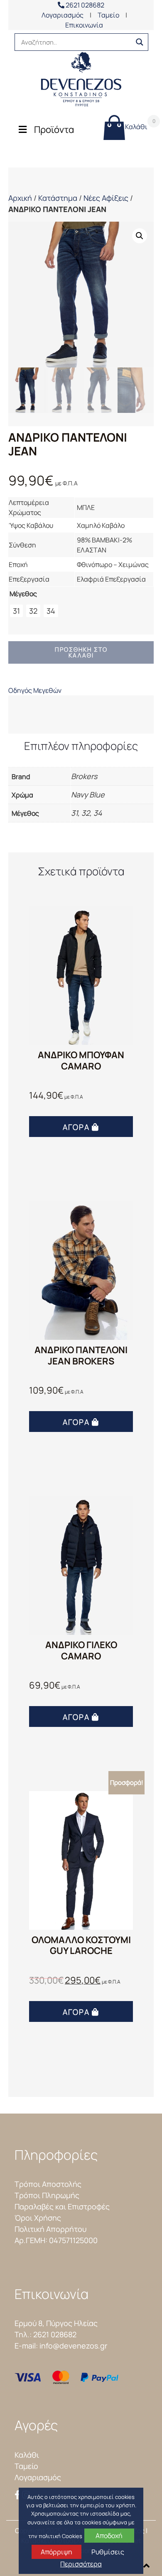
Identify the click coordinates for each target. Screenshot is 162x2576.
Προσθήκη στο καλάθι (81, 652)
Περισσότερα (81, 2564)
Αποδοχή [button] (109, 2536)
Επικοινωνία (84, 25)
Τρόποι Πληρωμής (47, 2195)
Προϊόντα (54, 130)
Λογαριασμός (63, 15)
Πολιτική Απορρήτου (50, 2229)
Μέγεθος (23, 594)
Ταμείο (108, 15)
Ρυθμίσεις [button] (108, 2552)
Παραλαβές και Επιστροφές (62, 2206)
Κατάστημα (58, 198)
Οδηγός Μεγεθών (35, 690)
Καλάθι (136, 124)
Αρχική (20, 198)
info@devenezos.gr (73, 2346)
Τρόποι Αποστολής (48, 2184)
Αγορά (76, 1127)
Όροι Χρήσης (38, 2218)
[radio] (16, 611)
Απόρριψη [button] (56, 2552)
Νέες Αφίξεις (106, 198)
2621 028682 (84, 5)
